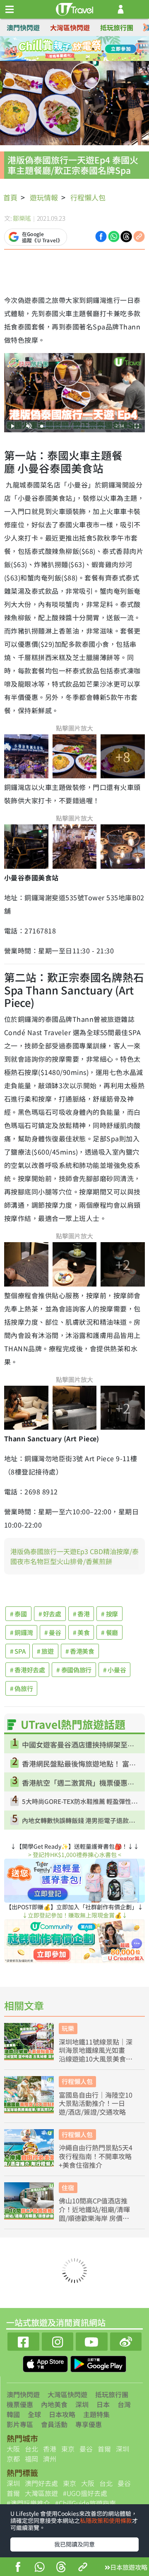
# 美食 (81, 1632)
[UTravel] (74, 8)
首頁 (10, 197)
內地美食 (54, 2404)
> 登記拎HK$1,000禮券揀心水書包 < (75, 1855)
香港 (50, 2449)
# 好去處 (50, 1614)
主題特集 (96, 2414)
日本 (103, 2404)
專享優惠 (89, 2424)
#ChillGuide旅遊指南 (85, 2503)
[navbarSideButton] (10, 10)
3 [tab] (81, 49)
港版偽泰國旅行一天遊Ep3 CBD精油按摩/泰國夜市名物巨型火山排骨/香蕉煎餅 (74, 1556)
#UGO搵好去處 (85, 2493)
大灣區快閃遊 (70, 27)
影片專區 (20, 2424)
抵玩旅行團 (117, 27)
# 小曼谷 (114, 1670)
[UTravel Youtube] (92, 2341)
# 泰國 (18, 1614)
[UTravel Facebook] (23, 2341)
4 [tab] (93, 49)
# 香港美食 (80, 1651)
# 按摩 (109, 1614)
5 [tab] (62, 59)
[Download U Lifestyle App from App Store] (46, 2363)
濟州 (50, 2459)
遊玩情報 (44, 197)
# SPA (18, 1651)
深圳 (82, 2404)
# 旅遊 (45, 1651)
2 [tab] (68, 49)
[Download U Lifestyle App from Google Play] (98, 2363)
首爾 (104, 2449)
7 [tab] (87, 59)
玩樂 (68, 2028)
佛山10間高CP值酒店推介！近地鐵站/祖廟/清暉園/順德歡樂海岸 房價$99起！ (94, 2209)
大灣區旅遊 (41, 2493)
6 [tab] (74, 59)
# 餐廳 (109, 1632)
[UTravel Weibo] (126, 2341)
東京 (68, 2449)
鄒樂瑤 (22, 218)
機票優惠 (20, 2404)
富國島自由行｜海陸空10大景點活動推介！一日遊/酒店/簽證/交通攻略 (96, 2103)
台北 (31, 2449)
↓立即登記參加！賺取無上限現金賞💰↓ (75, 1915)
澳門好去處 (41, 2483)
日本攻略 (62, 2414)
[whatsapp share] (39, 2568)
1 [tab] (56, 49)
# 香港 (81, 1614)
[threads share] (61, 2568)
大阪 (13, 2449)
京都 (13, 2459)
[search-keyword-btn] (138, 9)
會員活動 (54, 2424)
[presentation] (146, 28)
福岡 (31, 2459)
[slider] (74, 426)
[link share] (139, 236)
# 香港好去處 (27, 1670)
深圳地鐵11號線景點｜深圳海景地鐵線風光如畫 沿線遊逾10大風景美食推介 (96, 2050)
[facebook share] (18, 2568)
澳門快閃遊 (23, 27)
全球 (34, 2414)
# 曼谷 (53, 1632)
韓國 (13, 2414)
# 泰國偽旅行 (74, 1670)
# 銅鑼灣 (21, 1632)
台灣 (124, 2404)
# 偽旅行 (21, 1688)
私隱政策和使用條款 (106, 2520)
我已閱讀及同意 (74, 2544)
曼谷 (86, 2449)
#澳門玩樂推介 (28, 2503)
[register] (121, 9)
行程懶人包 (88, 197)
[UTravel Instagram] (58, 2341)
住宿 (68, 2187)
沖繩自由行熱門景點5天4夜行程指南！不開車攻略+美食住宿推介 (96, 2156)
